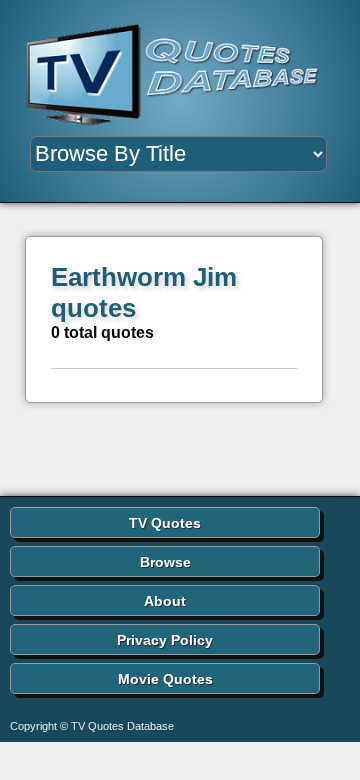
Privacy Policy (165, 640)
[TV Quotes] (180, 75)
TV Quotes (165, 523)
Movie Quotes (165, 679)
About (165, 601)
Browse (165, 562)
